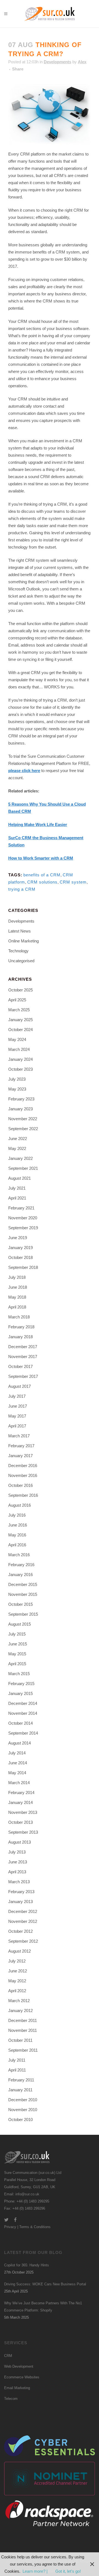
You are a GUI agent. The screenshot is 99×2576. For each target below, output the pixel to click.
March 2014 (19, 1783)
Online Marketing (24, 941)
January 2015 (20, 1693)
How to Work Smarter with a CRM (41, 858)
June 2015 (18, 1644)
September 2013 (23, 1832)
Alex (82, 62)
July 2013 (17, 1852)
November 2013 (23, 1812)
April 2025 (17, 1000)
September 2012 (23, 1941)
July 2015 (17, 1634)
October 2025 (20, 990)
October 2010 (20, 2120)
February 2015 (21, 1684)
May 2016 (17, 1535)
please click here (24, 771)
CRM (8, 2356)
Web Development (19, 2366)
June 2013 (18, 1862)
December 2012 (23, 1911)
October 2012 (20, 1931)
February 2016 (21, 1565)
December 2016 (23, 1466)
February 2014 (21, 1793)
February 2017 (21, 1446)
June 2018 (18, 1287)
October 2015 (20, 1604)
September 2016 (23, 1495)
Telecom (11, 2399)
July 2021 (17, 1188)
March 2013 (19, 1882)
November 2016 (23, 1475)
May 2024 (17, 1039)
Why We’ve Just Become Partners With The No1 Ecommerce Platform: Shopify (43, 2307)
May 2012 (17, 1981)
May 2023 (17, 1089)
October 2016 (20, 1485)
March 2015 (19, 1674)
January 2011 (20, 2090)
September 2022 (23, 1129)
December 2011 (23, 2020)
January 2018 (20, 1337)
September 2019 (23, 1228)
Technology (18, 951)
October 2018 (20, 1257)
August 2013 (20, 1842)
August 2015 (20, 1624)
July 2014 (17, 1753)
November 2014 (23, 1713)
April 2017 (17, 1426)
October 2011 (20, 2040)
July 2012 (17, 1961)
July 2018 (17, 1277)
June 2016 (18, 1525)
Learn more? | (36, 2571)
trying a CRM (22, 889)
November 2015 (23, 1594)
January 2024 (20, 1059)
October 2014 (20, 1723)
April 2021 (17, 1198)
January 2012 (20, 2011)
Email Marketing (17, 2388)
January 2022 (20, 1158)
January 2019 (20, 1248)
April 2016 (17, 1545)
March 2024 (19, 1049)
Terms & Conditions (35, 2227)
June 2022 (18, 1139)
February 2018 (21, 1327)
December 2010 (23, 2100)
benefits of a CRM (42, 875)
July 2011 (17, 2060)
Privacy (10, 2227)
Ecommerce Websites (22, 2377)
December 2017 (23, 1347)
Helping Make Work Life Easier (38, 824)
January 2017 (20, 1456)
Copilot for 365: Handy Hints (27, 2265)
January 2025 (20, 1020)
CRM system (73, 882)
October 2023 (20, 1069)
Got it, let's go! (68, 2571)
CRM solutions (42, 882)
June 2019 (18, 1238)
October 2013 (20, 1822)
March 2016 (19, 1555)
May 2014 (17, 1773)
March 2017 (19, 1436)
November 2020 (23, 1218)
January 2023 (20, 1109)
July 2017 (17, 1396)
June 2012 (18, 1971)
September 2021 (23, 1168)
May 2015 (17, 1654)
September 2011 (23, 2050)
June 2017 (18, 1406)
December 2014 (23, 1703)
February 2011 (21, 2080)
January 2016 (20, 1575)
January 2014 (20, 1802)
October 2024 (20, 1030)
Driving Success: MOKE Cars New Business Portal (45, 2284)
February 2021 (21, 1208)
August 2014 (20, 1743)
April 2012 (17, 1991)
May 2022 (17, 1148)
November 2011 (23, 2030)
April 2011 (17, 2070)
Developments (57, 62)
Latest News (20, 931)
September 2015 (23, 1614)
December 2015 (23, 1584)
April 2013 (17, 1872)
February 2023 (21, 1099)
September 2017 (23, 1376)
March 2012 (19, 2001)
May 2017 (17, 1416)
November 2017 (23, 1357)
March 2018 (19, 1317)
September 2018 (23, 1267)
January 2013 (20, 1902)
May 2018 (17, 1297)
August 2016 (20, 1505)
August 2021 (20, 1178)
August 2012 (20, 1951)
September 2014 (23, 1733)
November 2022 (23, 1119)
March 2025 (19, 1010)
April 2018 (17, 1307)
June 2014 (18, 1763)
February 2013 (21, 1892)
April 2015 (17, 1664)
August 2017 (20, 1386)
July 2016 (17, 1515)
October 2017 (20, 1366)
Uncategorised (21, 961)
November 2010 (23, 2110)
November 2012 (23, 1921)
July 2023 (17, 1079)
